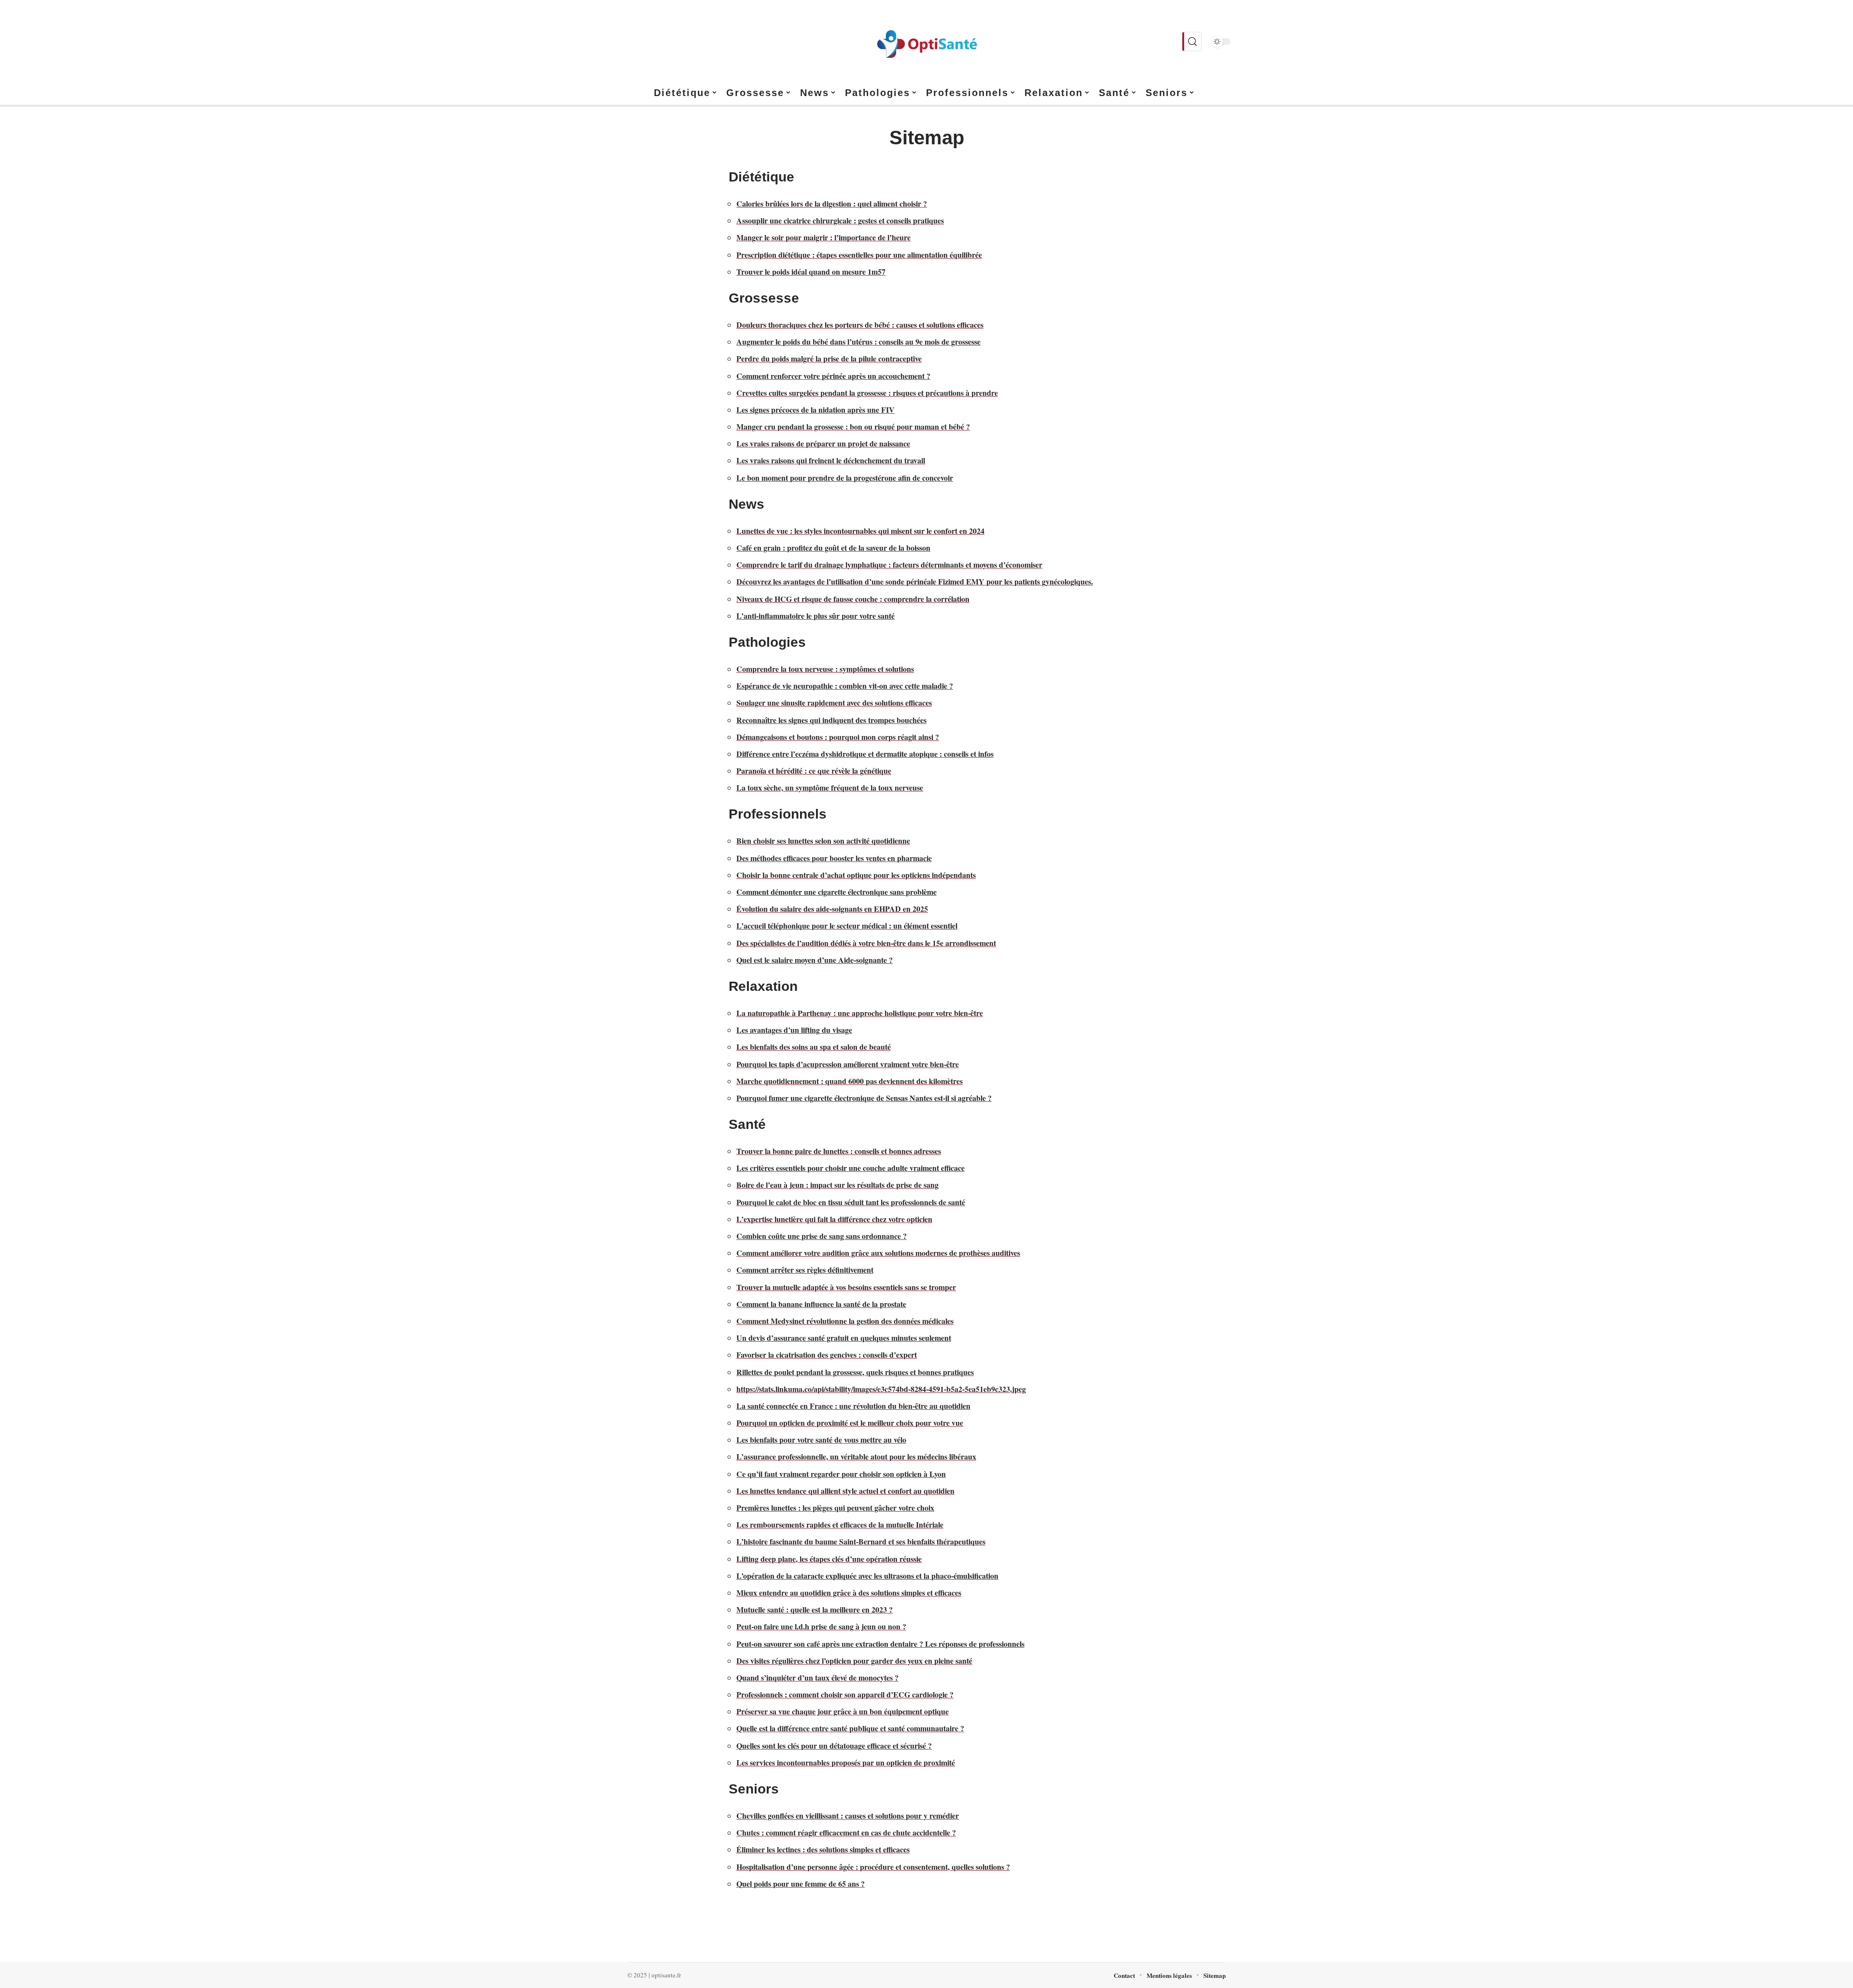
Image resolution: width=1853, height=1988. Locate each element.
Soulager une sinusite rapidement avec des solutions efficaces (834, 702)
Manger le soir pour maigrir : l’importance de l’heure (823, 237)
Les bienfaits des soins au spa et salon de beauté (814, 1047)
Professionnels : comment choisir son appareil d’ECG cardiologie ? (845, 1694)
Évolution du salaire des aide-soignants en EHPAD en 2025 (832, 909)
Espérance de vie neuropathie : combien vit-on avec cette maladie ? (845, 686)
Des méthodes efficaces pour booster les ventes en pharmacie (834, 858)
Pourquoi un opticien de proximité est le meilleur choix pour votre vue (850, 1423)
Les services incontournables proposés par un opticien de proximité (846, 1762)
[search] (1192, 42)
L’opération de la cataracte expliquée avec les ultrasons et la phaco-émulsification (867, 1576)
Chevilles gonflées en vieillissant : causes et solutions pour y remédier (848, 1815)
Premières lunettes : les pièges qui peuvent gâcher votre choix (835, 1508)
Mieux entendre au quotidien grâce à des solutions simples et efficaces (849, 1592)
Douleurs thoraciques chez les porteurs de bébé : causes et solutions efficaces (860, 325)
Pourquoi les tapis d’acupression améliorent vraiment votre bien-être (848, 1064)
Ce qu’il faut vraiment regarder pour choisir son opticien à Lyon (841, 1474)
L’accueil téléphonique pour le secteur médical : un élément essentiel (847, 925)
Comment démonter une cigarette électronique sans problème (837, 892)
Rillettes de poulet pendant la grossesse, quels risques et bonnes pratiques (855, 1372)
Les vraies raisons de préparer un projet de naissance (823, 443)
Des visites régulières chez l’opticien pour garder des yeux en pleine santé (854, 1661)
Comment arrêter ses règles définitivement (805, 1270)
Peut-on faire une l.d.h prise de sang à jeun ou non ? (821, 1626)
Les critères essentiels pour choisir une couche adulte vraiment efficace (850, 1168)
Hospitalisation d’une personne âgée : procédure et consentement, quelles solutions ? (873, 1867)
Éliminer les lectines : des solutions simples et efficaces (823, 1849)
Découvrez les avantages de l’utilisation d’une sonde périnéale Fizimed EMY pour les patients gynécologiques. (915, 581)
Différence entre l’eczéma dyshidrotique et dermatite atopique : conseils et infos (865, 754)
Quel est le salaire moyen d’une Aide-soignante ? (815, 960)
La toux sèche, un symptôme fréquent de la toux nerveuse (830, 787)
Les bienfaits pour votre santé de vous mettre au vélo (821, 1439)
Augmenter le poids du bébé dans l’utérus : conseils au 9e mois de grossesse (858, 341)
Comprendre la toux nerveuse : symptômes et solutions (825, 669)
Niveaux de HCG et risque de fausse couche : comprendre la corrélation (853, 599)
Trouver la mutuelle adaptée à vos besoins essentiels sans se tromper (846, 1287)
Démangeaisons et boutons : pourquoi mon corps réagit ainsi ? (838, 737)
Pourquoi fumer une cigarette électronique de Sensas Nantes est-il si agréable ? (864, 1098)
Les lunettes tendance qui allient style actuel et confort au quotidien (845, 1491)
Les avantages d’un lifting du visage (794, 1030)
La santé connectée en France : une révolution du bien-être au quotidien (853, 1406)
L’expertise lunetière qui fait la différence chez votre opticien (834, 1219)
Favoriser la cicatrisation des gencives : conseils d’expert (827, 1355)
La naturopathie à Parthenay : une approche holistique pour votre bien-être (860, 1013)
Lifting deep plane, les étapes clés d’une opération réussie (829, 1559)
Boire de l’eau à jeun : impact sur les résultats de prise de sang (837, 1185)
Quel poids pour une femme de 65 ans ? (801, 1884)
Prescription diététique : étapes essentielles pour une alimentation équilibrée (859, 255)
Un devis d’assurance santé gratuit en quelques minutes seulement (844, 1338)
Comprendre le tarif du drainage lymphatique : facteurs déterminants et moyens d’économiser (889, 564)
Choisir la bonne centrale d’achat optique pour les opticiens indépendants (856, 875)
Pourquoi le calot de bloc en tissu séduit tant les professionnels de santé (851, 1202)
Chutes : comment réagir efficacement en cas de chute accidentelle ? (846, 1832)
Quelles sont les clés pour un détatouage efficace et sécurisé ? (834, 1745)
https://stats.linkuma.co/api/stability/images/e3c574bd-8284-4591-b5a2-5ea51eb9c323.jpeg (881, 1389)
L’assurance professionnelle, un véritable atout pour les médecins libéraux (856, 1456)
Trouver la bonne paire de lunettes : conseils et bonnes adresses (839, 1151)
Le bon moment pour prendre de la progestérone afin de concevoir (845, 478)
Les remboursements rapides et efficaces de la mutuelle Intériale (840, 1524)
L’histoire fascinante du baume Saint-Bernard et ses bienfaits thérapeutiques (861, 1541)
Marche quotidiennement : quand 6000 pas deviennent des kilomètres (850, 1081)
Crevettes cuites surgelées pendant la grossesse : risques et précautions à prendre (867, 393)
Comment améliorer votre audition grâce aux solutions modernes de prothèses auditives (878, 1253)
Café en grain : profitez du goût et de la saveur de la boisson (833, 548)
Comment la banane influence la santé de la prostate (821, 1304)
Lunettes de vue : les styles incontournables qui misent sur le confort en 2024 (860, 531)
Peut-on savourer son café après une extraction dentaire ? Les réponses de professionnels (880, 1644)
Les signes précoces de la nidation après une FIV (816, 410)
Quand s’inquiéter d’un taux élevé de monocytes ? (817, 1677)
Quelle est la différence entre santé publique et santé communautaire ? (850, 1728)
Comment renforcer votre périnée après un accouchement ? (833, 376)
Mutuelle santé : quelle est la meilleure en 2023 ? (815, 1609)
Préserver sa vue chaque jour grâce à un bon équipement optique (843, 1711)
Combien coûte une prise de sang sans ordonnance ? (822, 1236)
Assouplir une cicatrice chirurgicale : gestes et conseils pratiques (840, 220)
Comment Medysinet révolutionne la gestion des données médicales (845, 1321)
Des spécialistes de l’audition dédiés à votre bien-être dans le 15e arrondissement (866, 943)
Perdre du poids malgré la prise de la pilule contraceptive (829, 358)
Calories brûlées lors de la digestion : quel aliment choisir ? (832, 203)
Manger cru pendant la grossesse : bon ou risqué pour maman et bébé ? (853, 426)
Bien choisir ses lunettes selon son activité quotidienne (823, 841)
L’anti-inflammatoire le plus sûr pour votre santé (816, 616)
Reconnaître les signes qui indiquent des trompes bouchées (831, 720)
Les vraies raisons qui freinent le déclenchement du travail (831, 460)
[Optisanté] (926, 42)
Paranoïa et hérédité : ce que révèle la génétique (814, 771)
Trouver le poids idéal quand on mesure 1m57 (811, 271)
